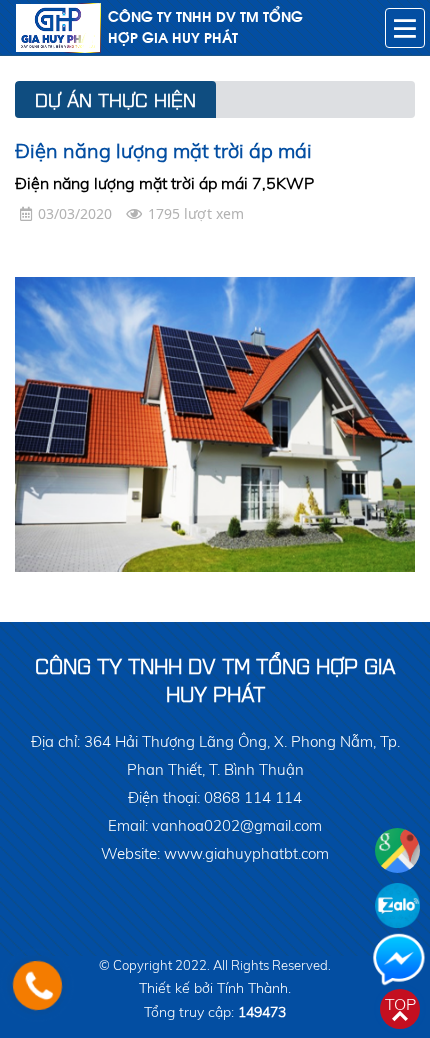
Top (400, 1004)
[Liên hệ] (37, 985)
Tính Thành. (254, 988)
